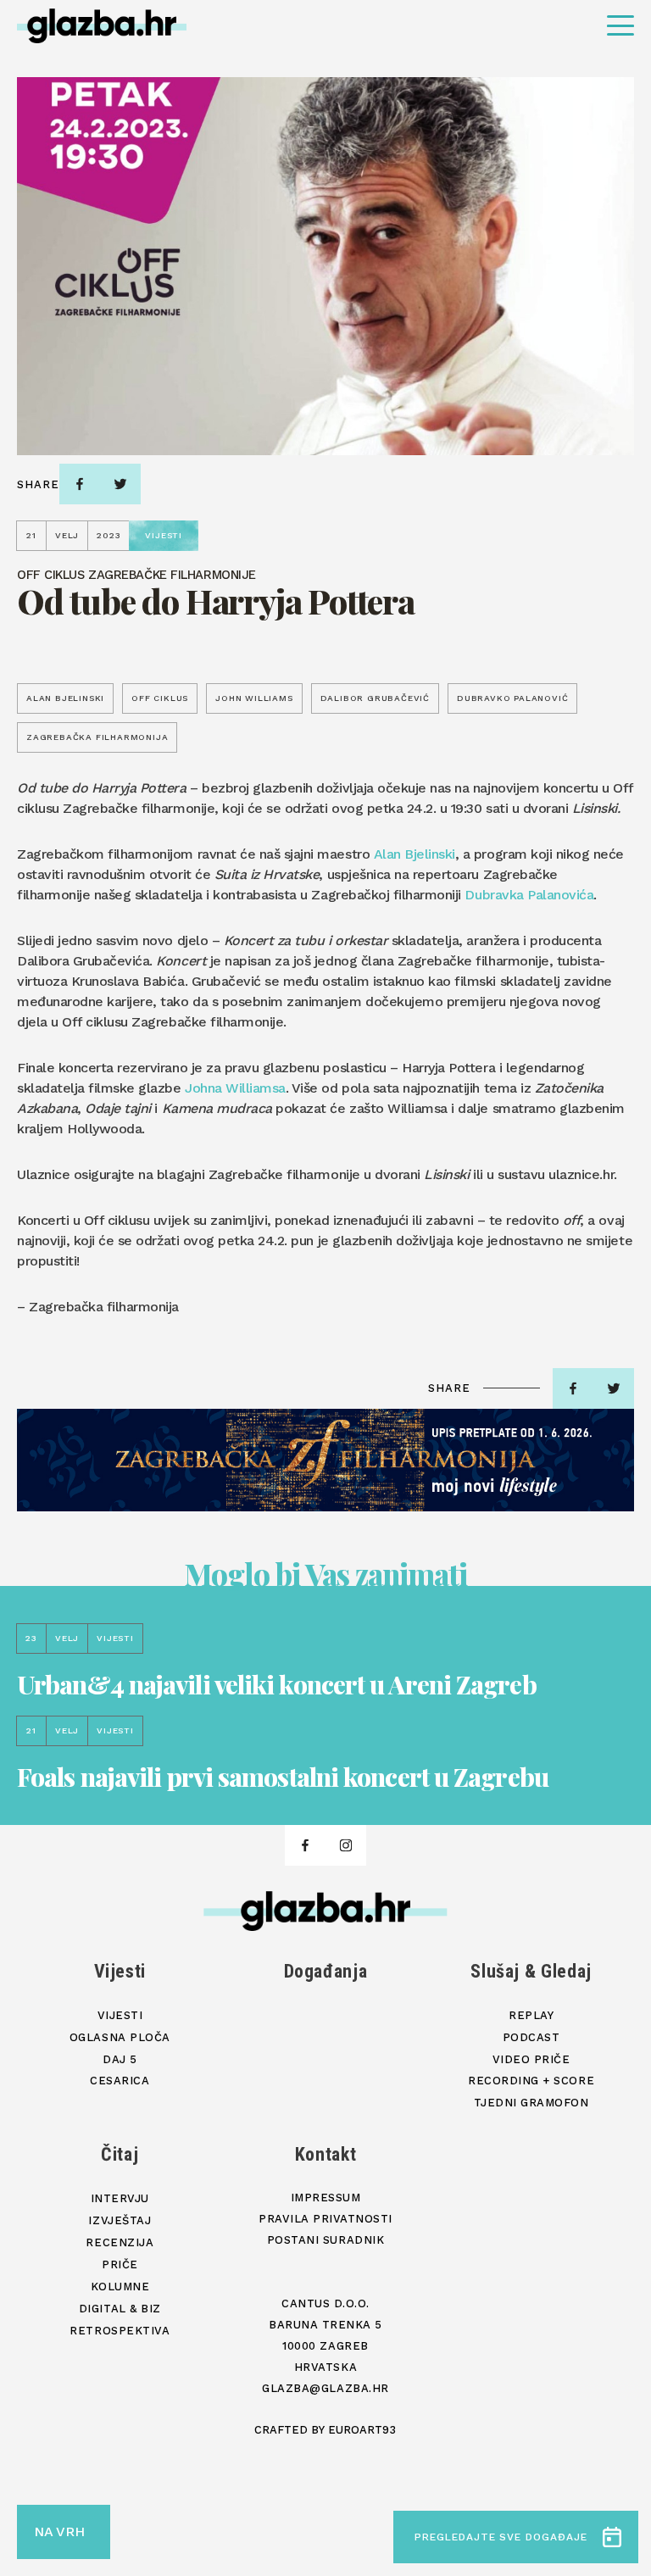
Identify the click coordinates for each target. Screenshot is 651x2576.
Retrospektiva (120, 2331)
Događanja (326, 1971)
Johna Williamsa (235, 1088)
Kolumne (120, 2287)
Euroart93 (362, 2430)
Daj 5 (120, 2059)
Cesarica (120, 2081)
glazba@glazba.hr (325, 2388)
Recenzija (120, 2242)
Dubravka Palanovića (529, 895)
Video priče (531, 2059)
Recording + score (531, 2081)
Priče (120, 2264)
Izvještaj (120, 2220)
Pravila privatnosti (325, 2219)
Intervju (120, 2198)
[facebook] (80, 484)
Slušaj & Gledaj (531, 1971)
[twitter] (120, 484)
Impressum (326, 2198)
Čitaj (120, 2154)
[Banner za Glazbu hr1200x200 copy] (325, 1460)
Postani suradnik (325, 2240)
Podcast (531, 2037)
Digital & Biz (120, 2309)
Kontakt (326, 2154)
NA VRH (59, 2531)
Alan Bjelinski (415, 854)
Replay (531, 2015)
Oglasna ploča (120, 2037)
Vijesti (120, 1971)
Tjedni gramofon (531, 2103)
